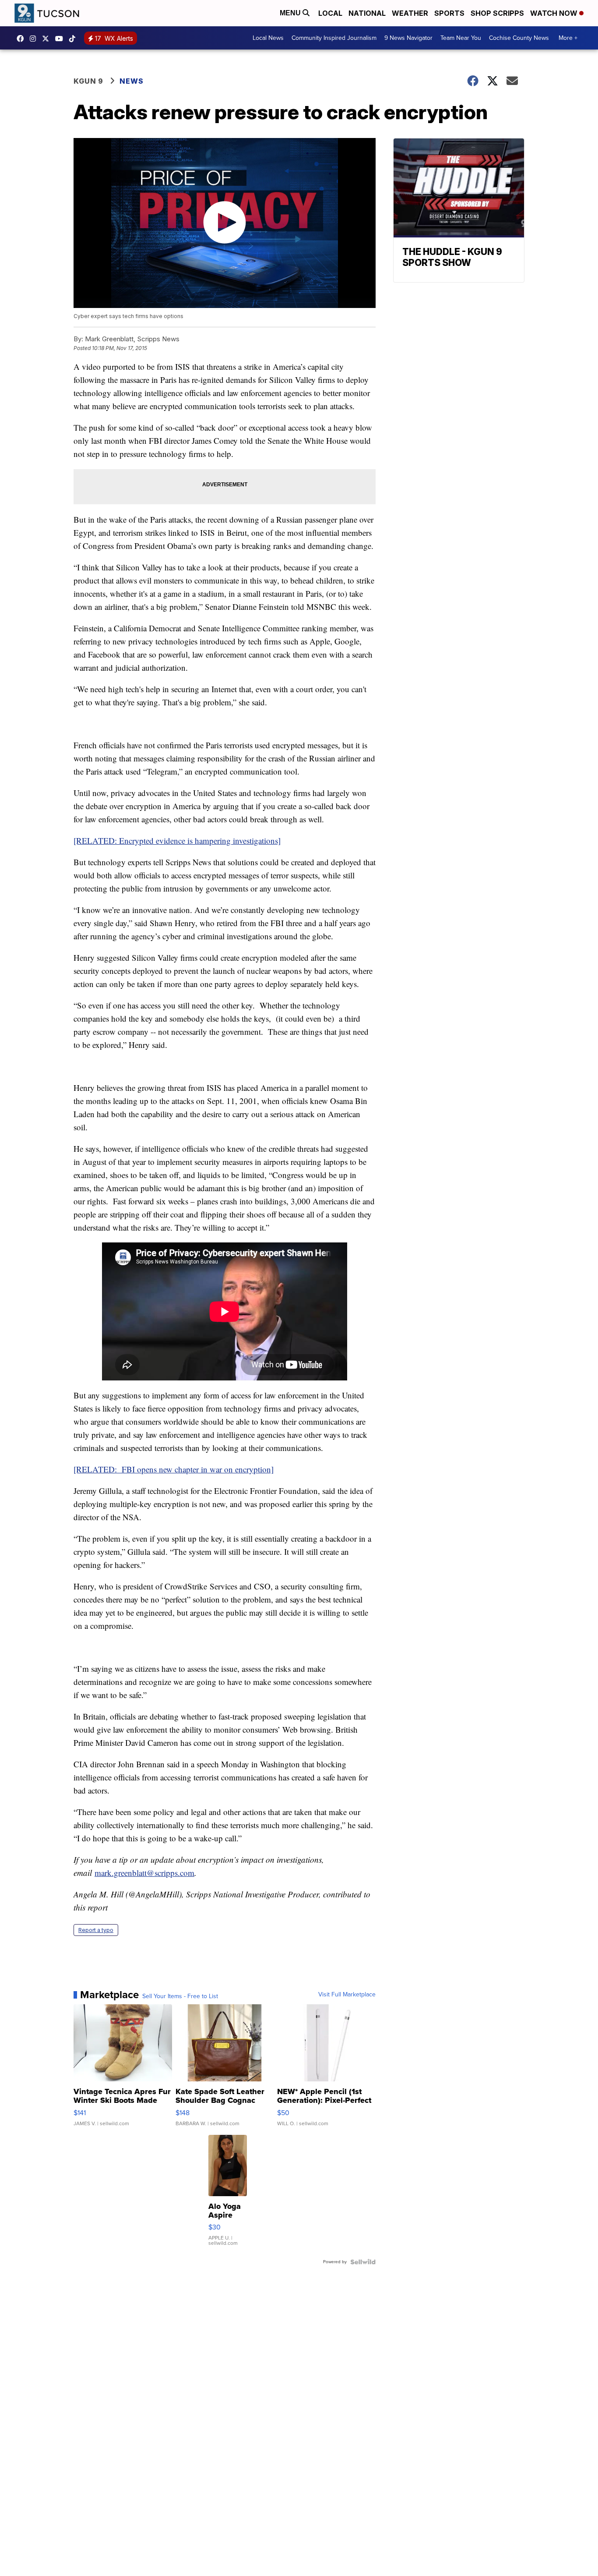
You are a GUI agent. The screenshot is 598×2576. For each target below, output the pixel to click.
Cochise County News (519, 38)
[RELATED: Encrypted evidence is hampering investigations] (177, 840)
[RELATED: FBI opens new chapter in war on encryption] (174, 1469)
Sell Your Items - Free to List (180, 1996)
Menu (291, 13)
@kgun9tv (74, 39)
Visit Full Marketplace (347, 1995)
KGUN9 (48, 39)
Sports (449, 13)
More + (568, 38)
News (132, 81)
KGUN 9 (88, 81)
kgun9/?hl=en (35, 39)
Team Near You (461, 38)
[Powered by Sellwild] (363, 2262)
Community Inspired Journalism (334, 38)
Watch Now (555, 13)
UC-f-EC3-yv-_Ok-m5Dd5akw (61, 39)
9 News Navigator (408, 38)
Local (330, 13)
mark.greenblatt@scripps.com (144, 1873)
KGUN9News (22, 39)
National (367, 13)
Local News (268, 38)
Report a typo (96, 1930)
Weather (410, 13)
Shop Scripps (497, 13)
